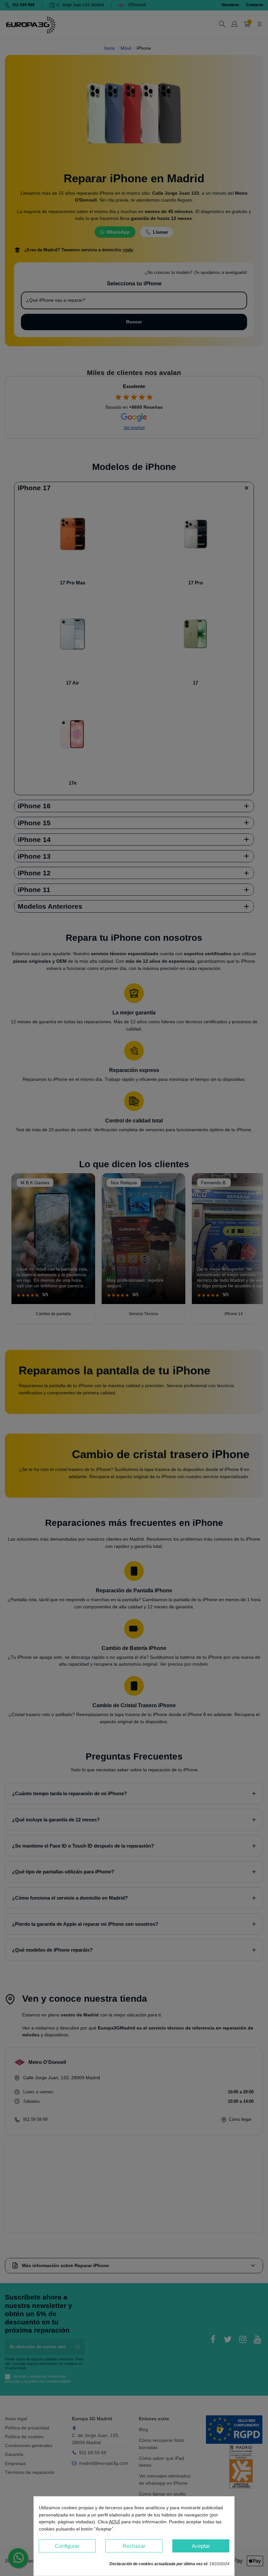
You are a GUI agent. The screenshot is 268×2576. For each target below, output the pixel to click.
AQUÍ (114, 2522)
